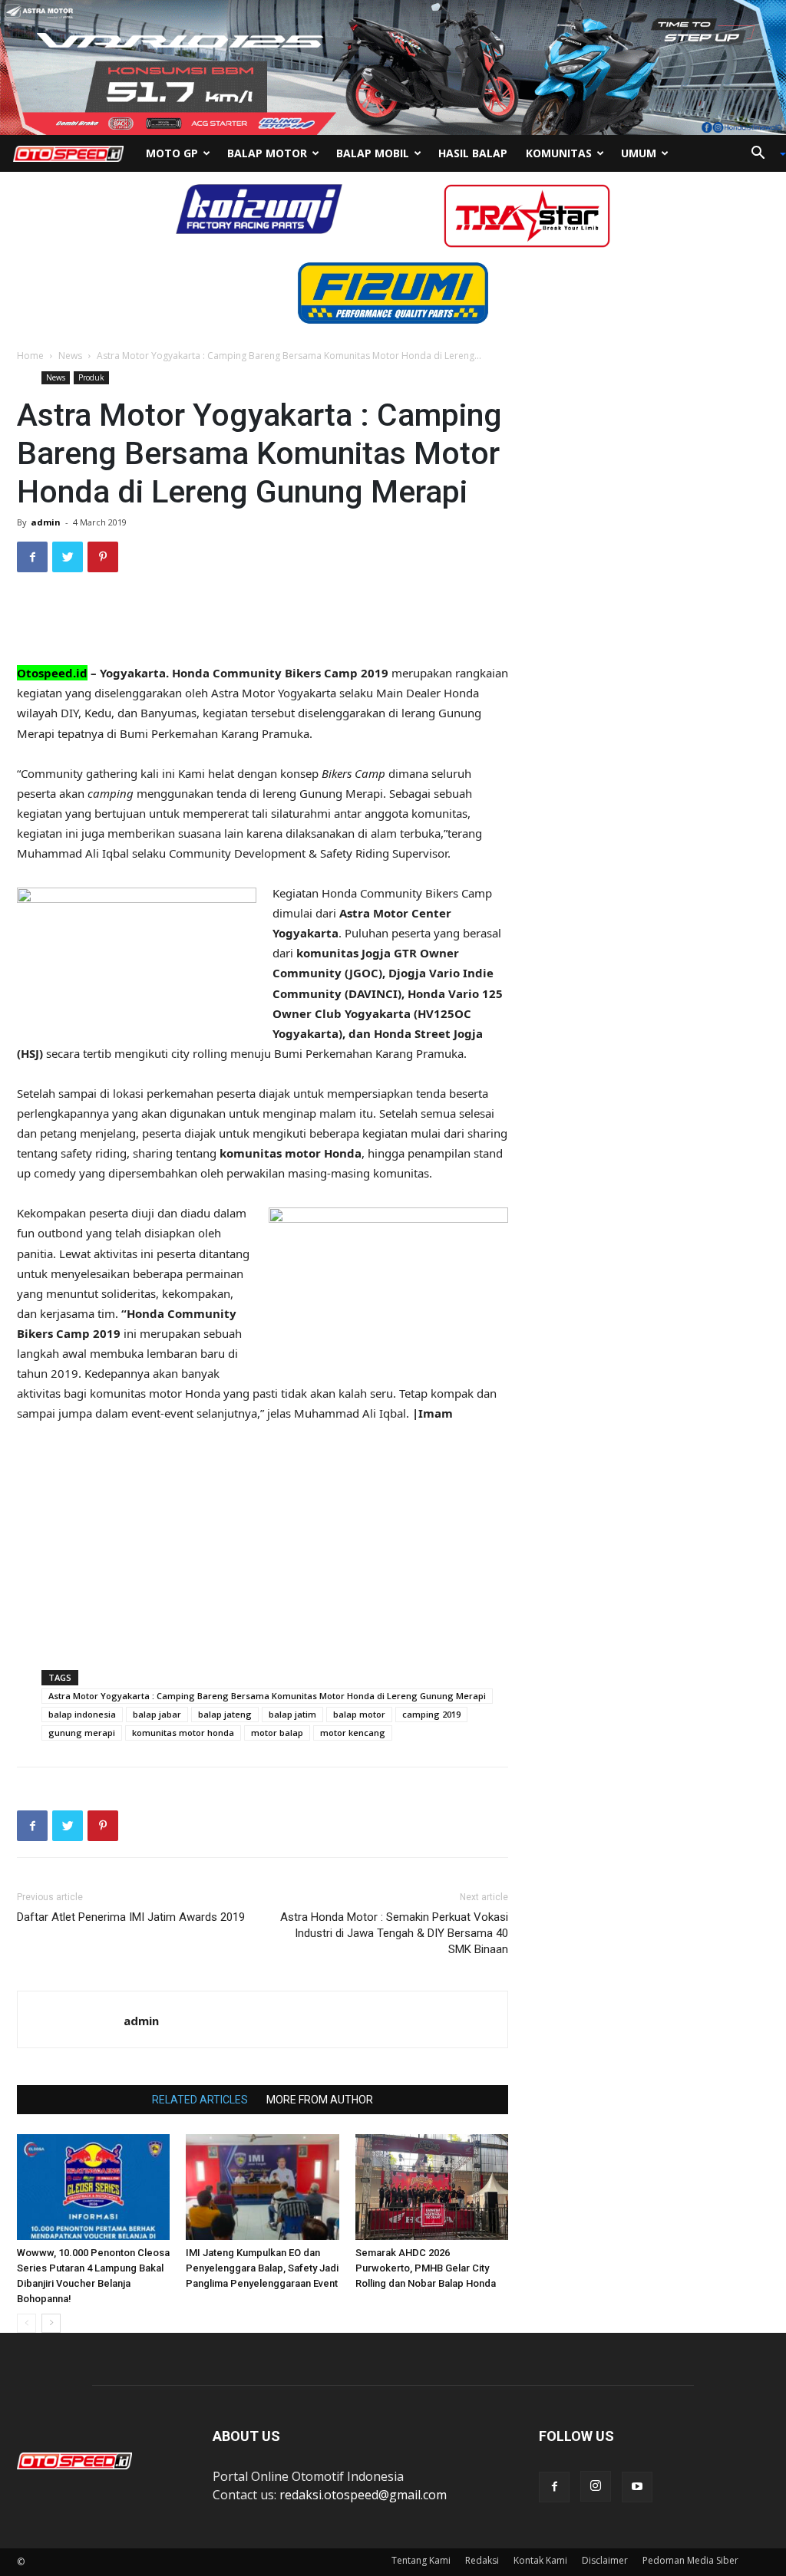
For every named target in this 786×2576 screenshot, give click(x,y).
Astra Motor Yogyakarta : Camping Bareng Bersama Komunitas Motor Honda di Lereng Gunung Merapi (267, 1696)
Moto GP (172, 153)
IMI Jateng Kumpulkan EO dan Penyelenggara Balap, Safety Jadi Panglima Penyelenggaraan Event (262, 2268)
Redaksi (482, 2560)
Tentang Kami (421, 2560)
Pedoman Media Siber (690, 2560)
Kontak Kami (540, 2560)
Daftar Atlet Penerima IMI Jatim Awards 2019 (131, 1917)
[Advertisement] (263, 624)
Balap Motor (267, 153)
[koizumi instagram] (259, 208)
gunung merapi (82, 1733)
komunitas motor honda (183, 1733)
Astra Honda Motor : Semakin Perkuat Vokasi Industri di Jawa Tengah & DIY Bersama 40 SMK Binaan (394, 1933)
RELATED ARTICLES (200, 2100)
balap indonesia (82, 1714)
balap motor (359, 1714)
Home (30, 356)
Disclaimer (605, 2560)
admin (46, 522)
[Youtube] (637, 2487)
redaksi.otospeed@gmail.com (363, 2495)
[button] (763, 154)
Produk (91, 377)
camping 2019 (431, 1714)
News (70, 356)
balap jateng (225, 1714)
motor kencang (353, 1733)
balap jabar (157, 1714)
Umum (639, 153)
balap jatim (292, 1714)
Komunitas (559, 153)
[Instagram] (596, 2486)
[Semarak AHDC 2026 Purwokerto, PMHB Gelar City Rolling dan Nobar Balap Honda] (432, 2187)
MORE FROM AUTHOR (320, 2100)
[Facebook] (554, 2487)
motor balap (277, 1733)
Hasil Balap (473, 153)
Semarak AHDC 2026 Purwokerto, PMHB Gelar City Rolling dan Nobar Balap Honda (426, 2268)
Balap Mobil (373, 153)
